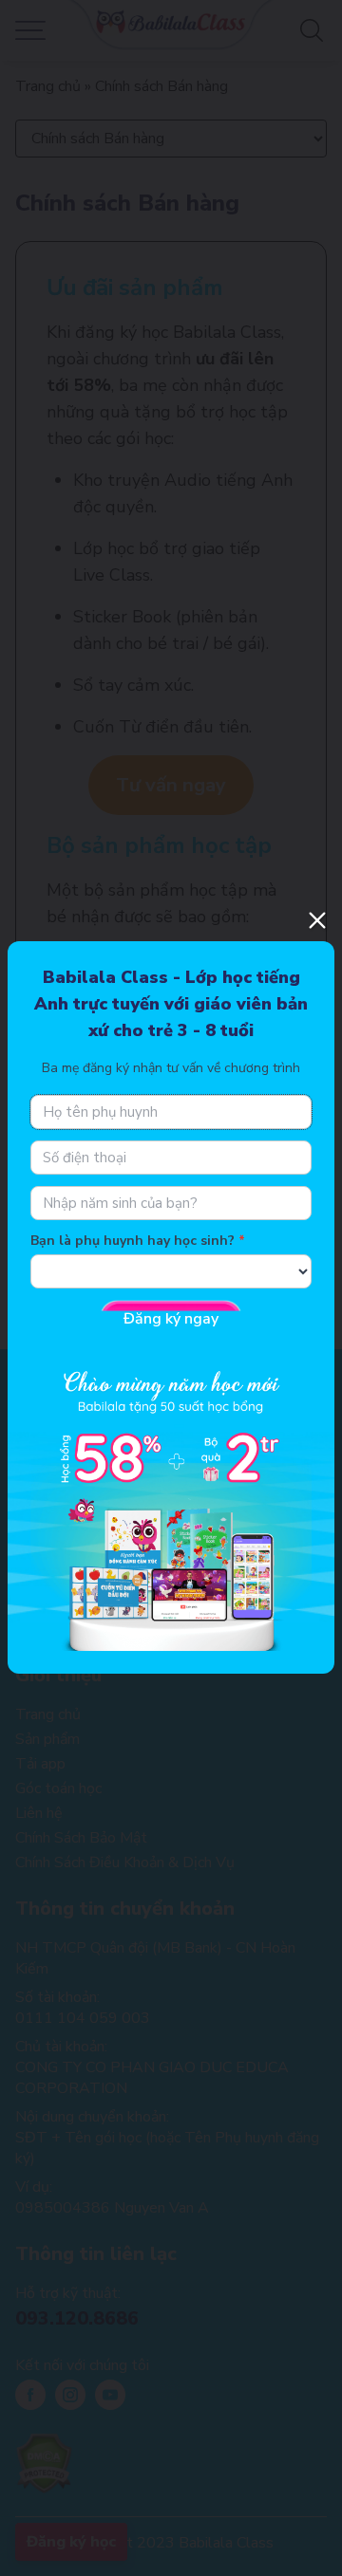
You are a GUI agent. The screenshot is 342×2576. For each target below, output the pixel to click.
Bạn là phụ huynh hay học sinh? (133, 1241)
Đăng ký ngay (171, 1319)
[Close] (317, 920)
